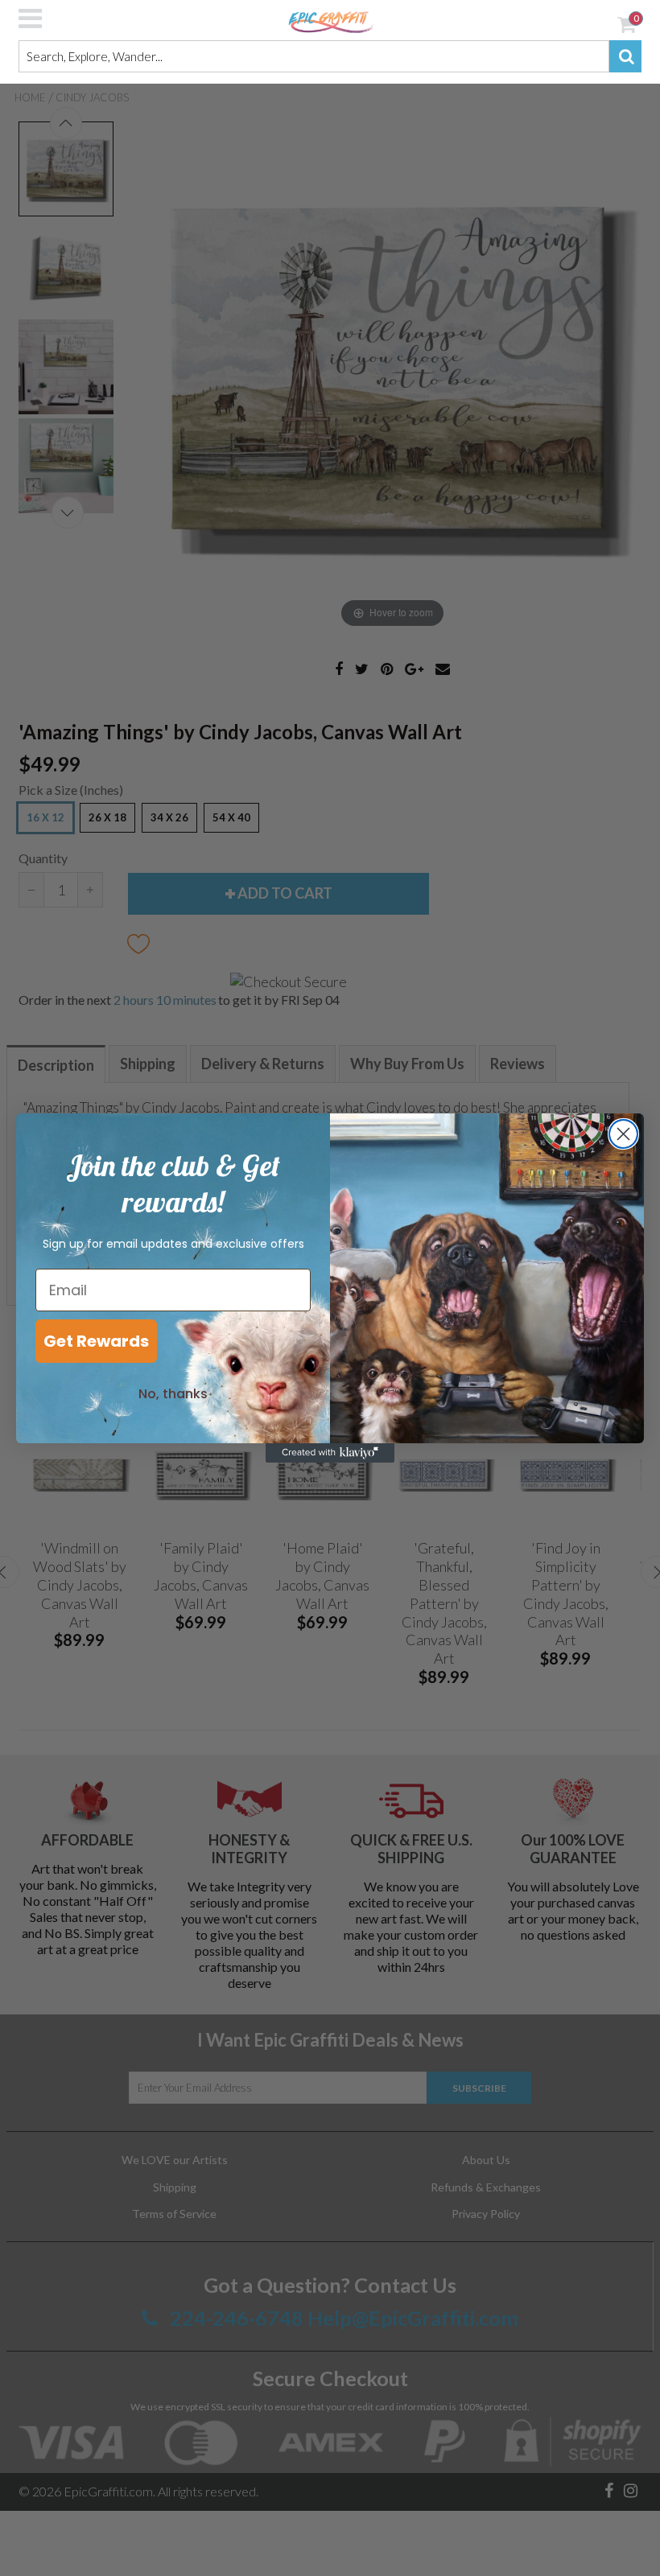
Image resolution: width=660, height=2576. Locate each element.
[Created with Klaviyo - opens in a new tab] (330, 1453)
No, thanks (173, 1394)
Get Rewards (96, 1341)
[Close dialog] (623, 1134)
